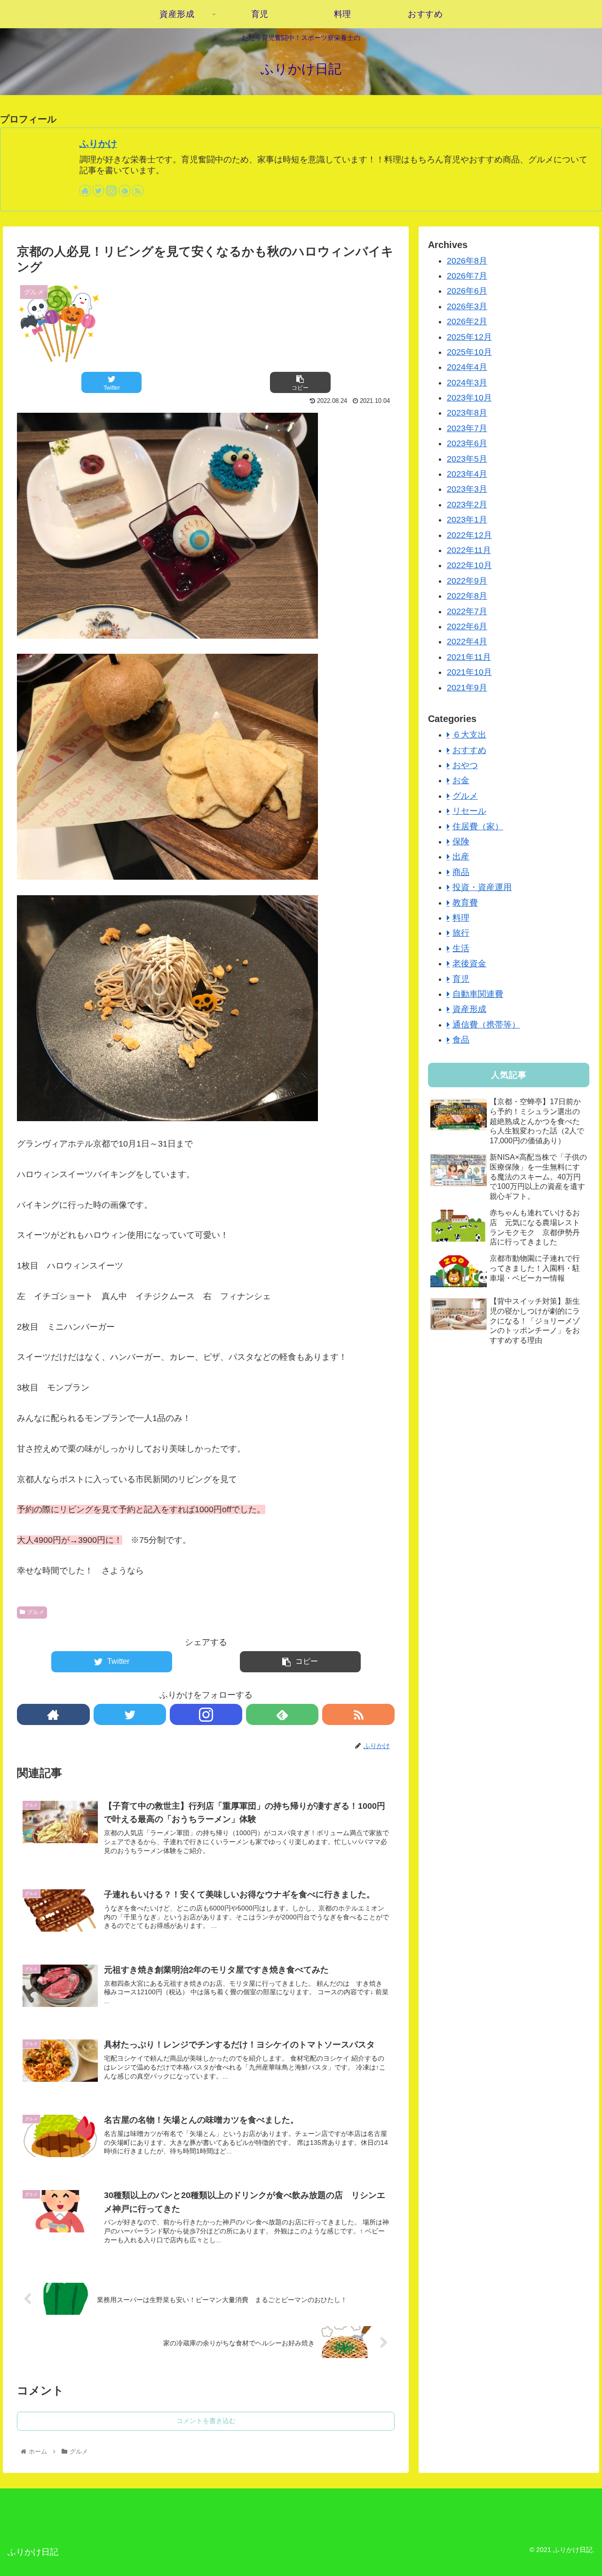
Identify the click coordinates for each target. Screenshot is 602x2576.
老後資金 (469, 963)
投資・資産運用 (482, 887)
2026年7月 (467, 276)
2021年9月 (467, 688)
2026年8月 (467, 261)
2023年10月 (469, 398)
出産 (461, 857)
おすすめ (469, 750)
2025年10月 (469, 352)
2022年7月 (467, 611)
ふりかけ (98, 144)
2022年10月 (469, 565)
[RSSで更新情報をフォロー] (138, 191)
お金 (461, 780)
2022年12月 (469, 535)
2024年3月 (467, 383)
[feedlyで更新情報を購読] (125, 191)
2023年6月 (467, 443)
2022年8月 (467, 596)
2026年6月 (467, 291)
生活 (461, 948)
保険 (461, 842)
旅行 (461, 933)
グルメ (36, 1612)
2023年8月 (467, 413)
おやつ (465, 765)
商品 (461, 872)
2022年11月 (469, 550)
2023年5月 (467, 459)
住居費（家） (478, 827)
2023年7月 (467, 428)
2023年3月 (467, 489)
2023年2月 (467, 505)
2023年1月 (467, 520)
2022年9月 (467, 581)
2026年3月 (467, 306)
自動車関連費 (478, 994)
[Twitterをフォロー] (98, 191)
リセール (469, 811)
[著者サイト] (85, 191)
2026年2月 (467, 321)
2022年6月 (467, 626)
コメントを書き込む (206, 2421)
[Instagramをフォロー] (111, 191)
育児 (461, 979)
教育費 (465, 903)
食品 (461, 1040)
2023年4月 (467, 474)
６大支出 (469, 735)
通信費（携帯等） (486, 1025)
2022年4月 (467, 642)
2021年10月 (469, 672)
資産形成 (469, 1009)
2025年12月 (469, 337)
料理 (461, 918)
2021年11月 (469, 657)
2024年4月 (467, 367)
